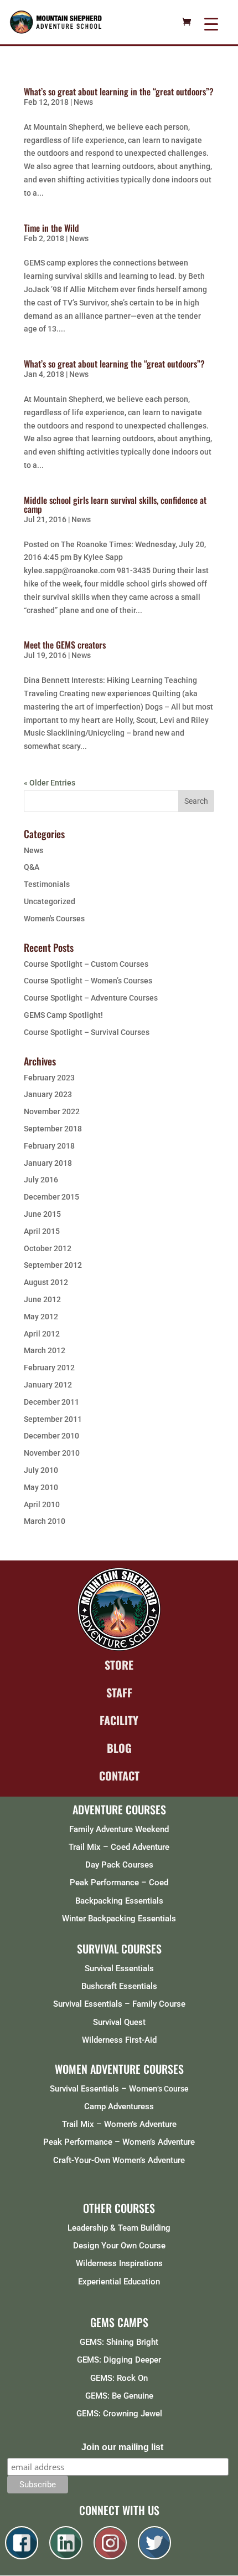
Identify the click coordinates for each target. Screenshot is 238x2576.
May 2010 (41, 1487)
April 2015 (42, 1231)
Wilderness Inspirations (119, 2263)
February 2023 (49, 1078)
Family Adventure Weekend (119, 1829)
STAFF (119, 1692)
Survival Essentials (119, 1968)
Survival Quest (119, 2022)
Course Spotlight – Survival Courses (87, 1032)
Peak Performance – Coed (119, 1883)
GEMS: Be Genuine (119, 2396)
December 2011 (51, 1402)
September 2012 (53, 1265)
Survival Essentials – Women (104, 2089)
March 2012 (45, 1350)
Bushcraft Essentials (119, 1986)
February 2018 (49, 1146)
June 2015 (42, 1214)
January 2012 (48, 1385)
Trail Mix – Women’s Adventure (119, 2124)
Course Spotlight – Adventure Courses (91, 998)
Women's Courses (54, 919)
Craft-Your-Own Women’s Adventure (119, 2160)
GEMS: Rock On (119, 2378)
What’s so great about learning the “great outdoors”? (114, 364)
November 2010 (52, 1453)
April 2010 (42, 1504)
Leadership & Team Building (119, 2228)
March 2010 (45, 1521)
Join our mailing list (122, 2447)
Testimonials (47, 884)
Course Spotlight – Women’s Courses (88, 981)
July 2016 (41, 1180)
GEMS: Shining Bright (119, 2342)
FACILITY (119, 1720)
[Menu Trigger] (211, 24)
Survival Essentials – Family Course (119, 2004)
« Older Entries (50, 783)
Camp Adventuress (119, 2106)
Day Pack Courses (119, 1865)
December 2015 (51, 1197)
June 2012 (42, 1299)
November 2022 (52, 1111)
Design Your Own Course (119, 2246)
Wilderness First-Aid (119, 2040)
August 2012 (46, 1282)
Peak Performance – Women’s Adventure (119, 2142)
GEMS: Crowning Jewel (119, 2414)
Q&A (32, 867)
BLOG (119, 1748)
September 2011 (53, 1419)
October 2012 (48, 1248)
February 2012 (49, 1368)
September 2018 (53, 1129)
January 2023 (48, 1094)
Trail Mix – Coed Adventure (119, 1847)
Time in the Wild (51, 228)
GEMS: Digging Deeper (119, 2360)
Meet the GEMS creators (65, 645)
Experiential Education (119, 2282)
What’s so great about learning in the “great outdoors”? (119, 91)
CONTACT (119, 1776)
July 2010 (41, 1470)
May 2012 (41, 1317)
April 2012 (42, 1334)
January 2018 (48, 1163)
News (83, 102)
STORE (119, 1665)
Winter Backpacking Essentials (119, 1919)
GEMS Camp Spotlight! (63, 1015)
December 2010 (51, 1436)
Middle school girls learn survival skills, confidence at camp (115, 504)
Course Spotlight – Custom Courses (86, 964)
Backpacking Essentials (119, 1901)
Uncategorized (50, 901)
